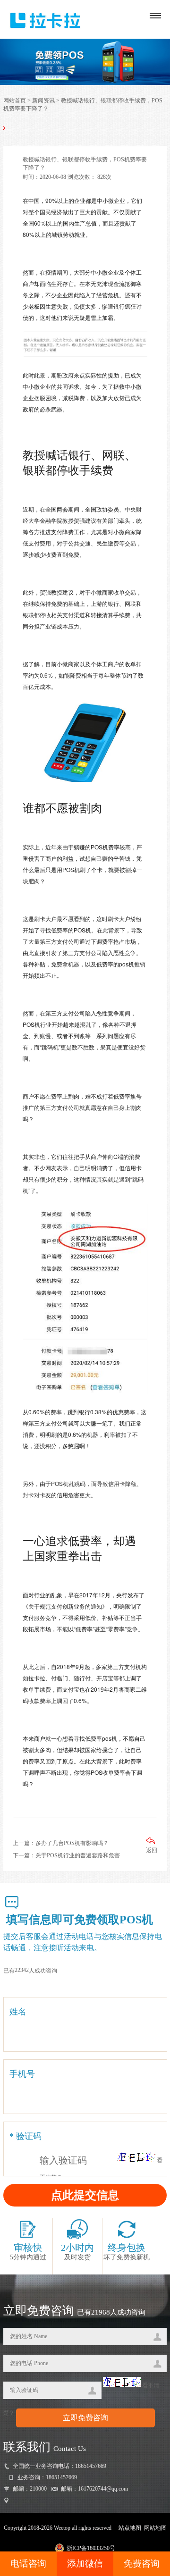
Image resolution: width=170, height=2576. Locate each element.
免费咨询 (142, 2563)
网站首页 (15, 101)
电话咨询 (28, 2563)
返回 (152, 1850)
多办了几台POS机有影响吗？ (72, 1843)
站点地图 (130, 2528)
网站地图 (155, 2528)
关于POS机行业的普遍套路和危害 (78, 1855)
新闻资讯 (43, 101)
